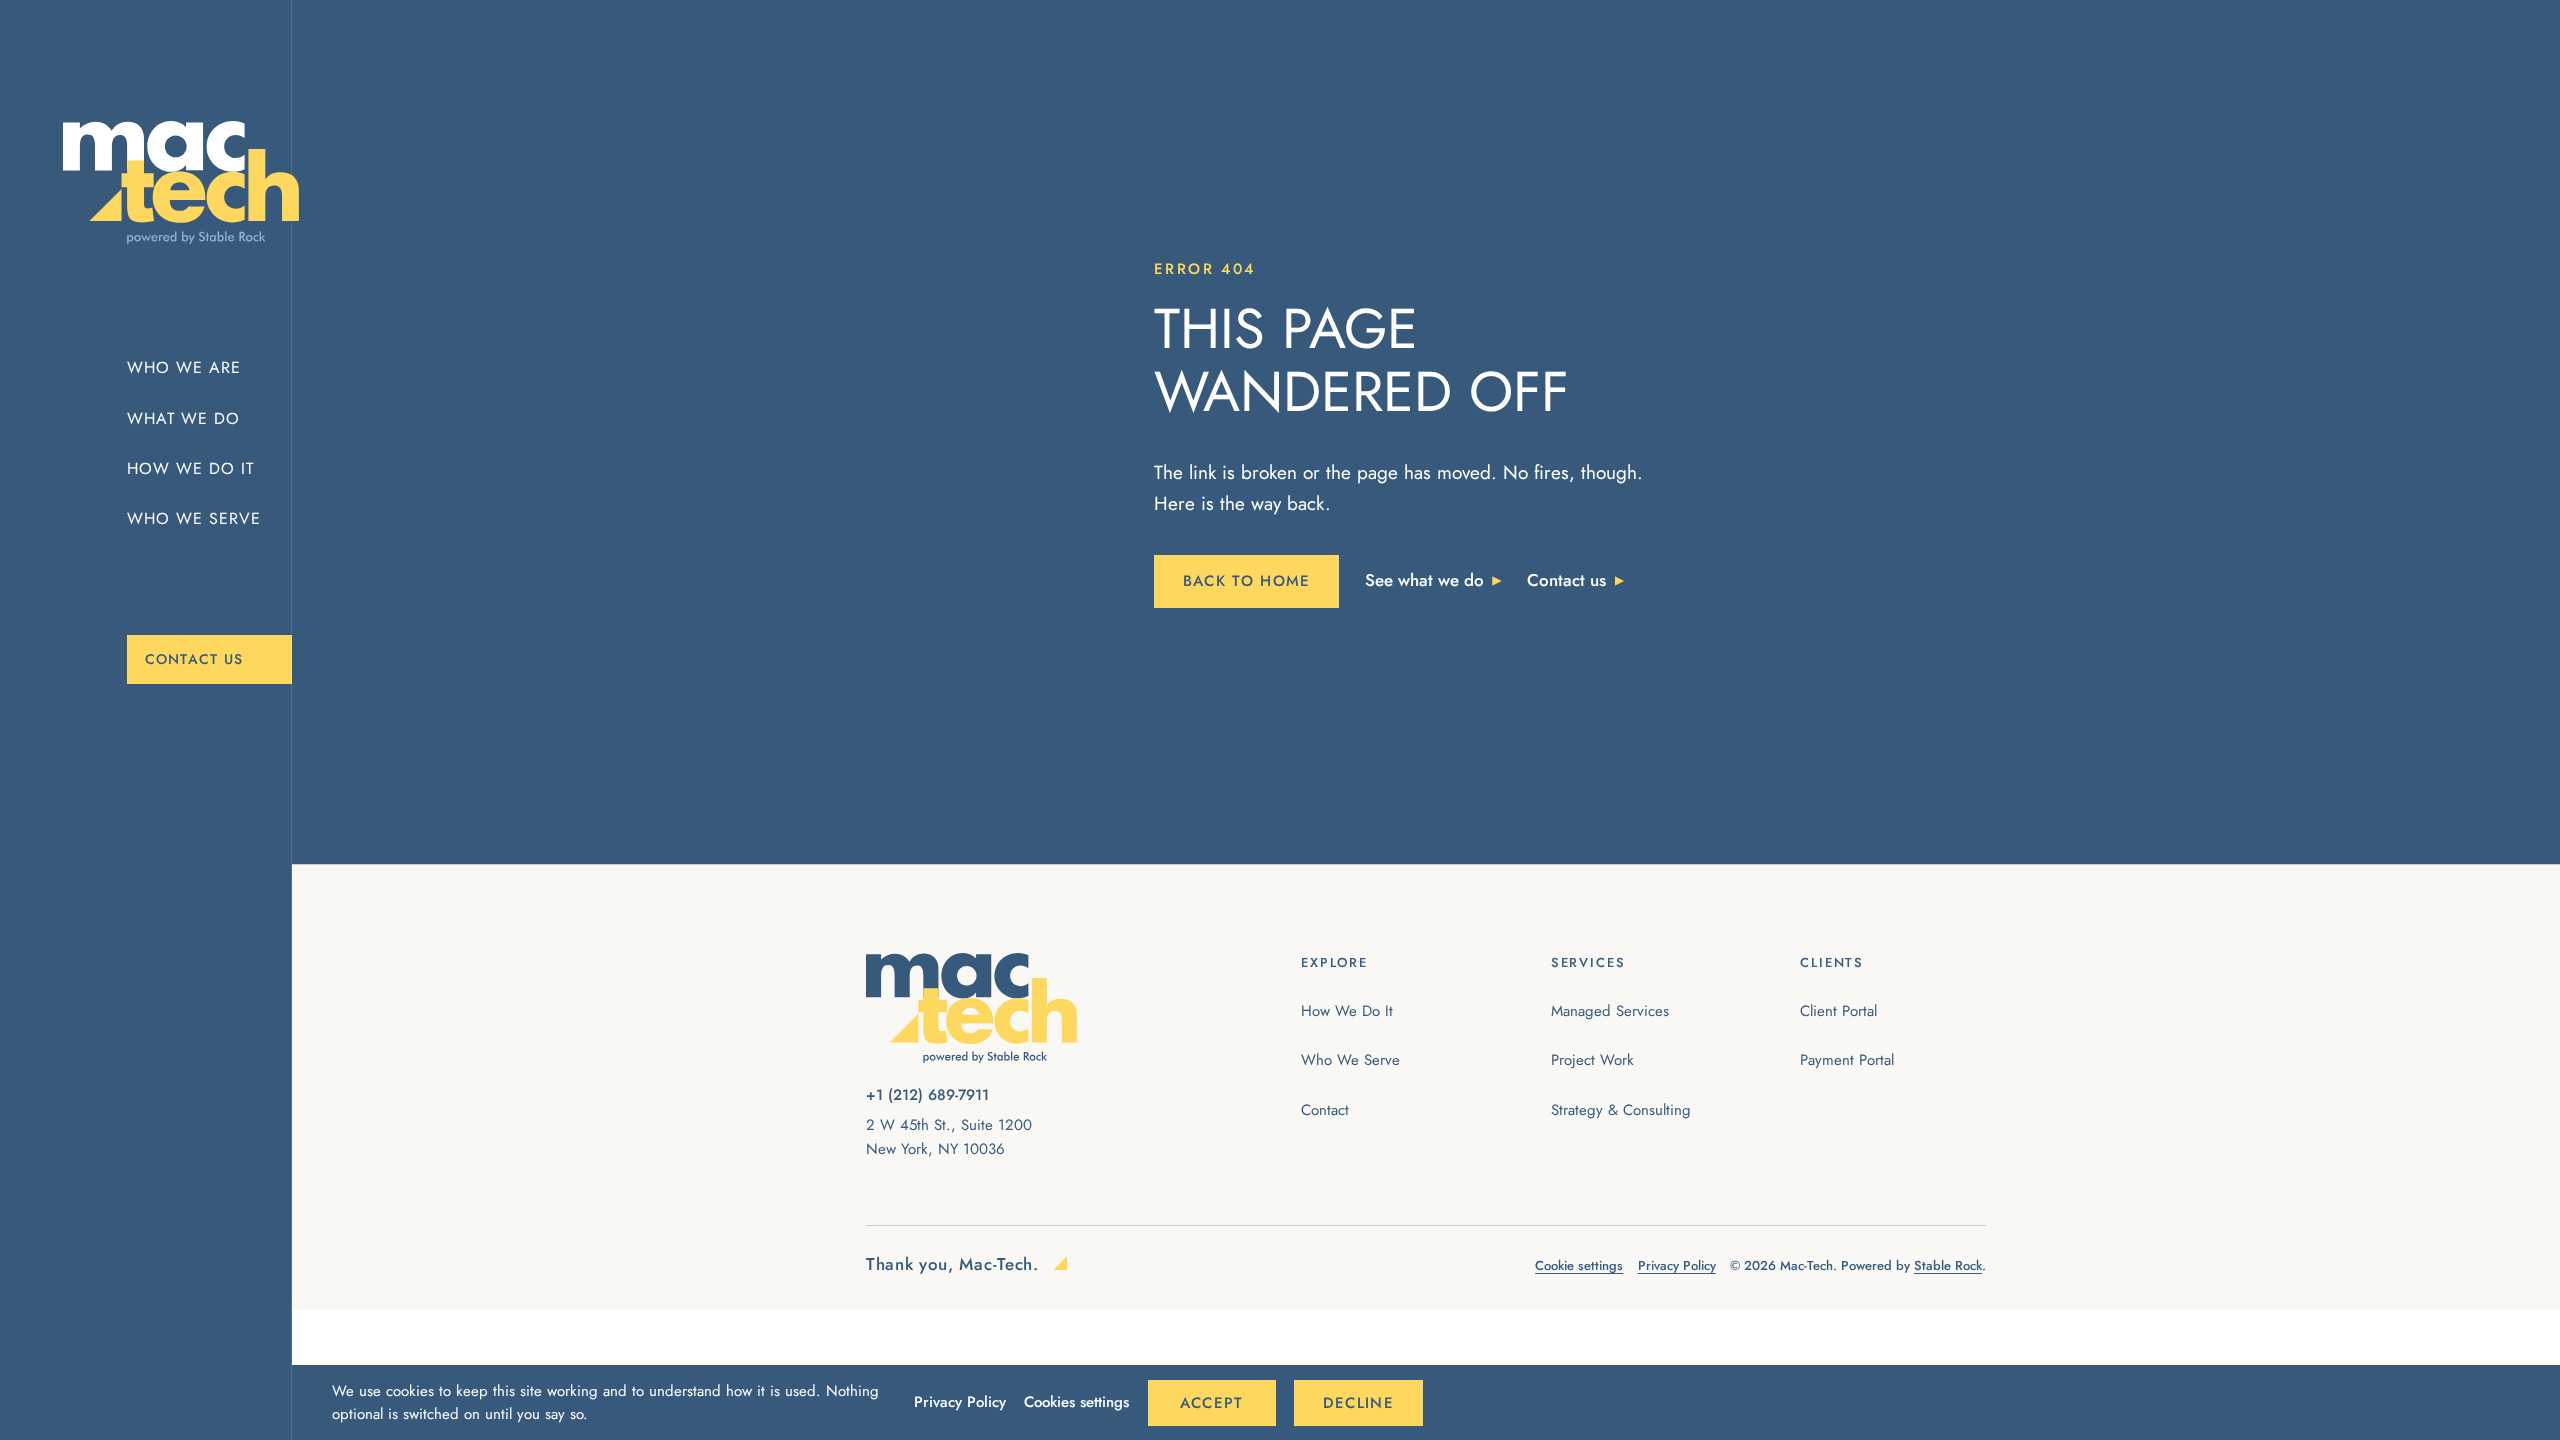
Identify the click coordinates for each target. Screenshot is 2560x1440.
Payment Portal (1847, 1060)
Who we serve (194, 518)
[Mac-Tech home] (163, 182)
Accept (1212, 1403)
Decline (1358, 1403)
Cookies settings (1076, 1402)
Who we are (184, 367)
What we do (183, 418)
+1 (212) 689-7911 (927, 1095)
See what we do (1424, 580)
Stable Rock (1948, 1265)
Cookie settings (1579, 1265)
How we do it (190, 468)
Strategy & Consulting (1621, 1110)
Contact (1325, 1110)
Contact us (194, 659)
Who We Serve (1350, 1060)
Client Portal (1838, 1011)
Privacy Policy (960, 1402)
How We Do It (1347, 1011)
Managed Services (1610, 1011)
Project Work (1592, 1060)
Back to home (1247, 581)
